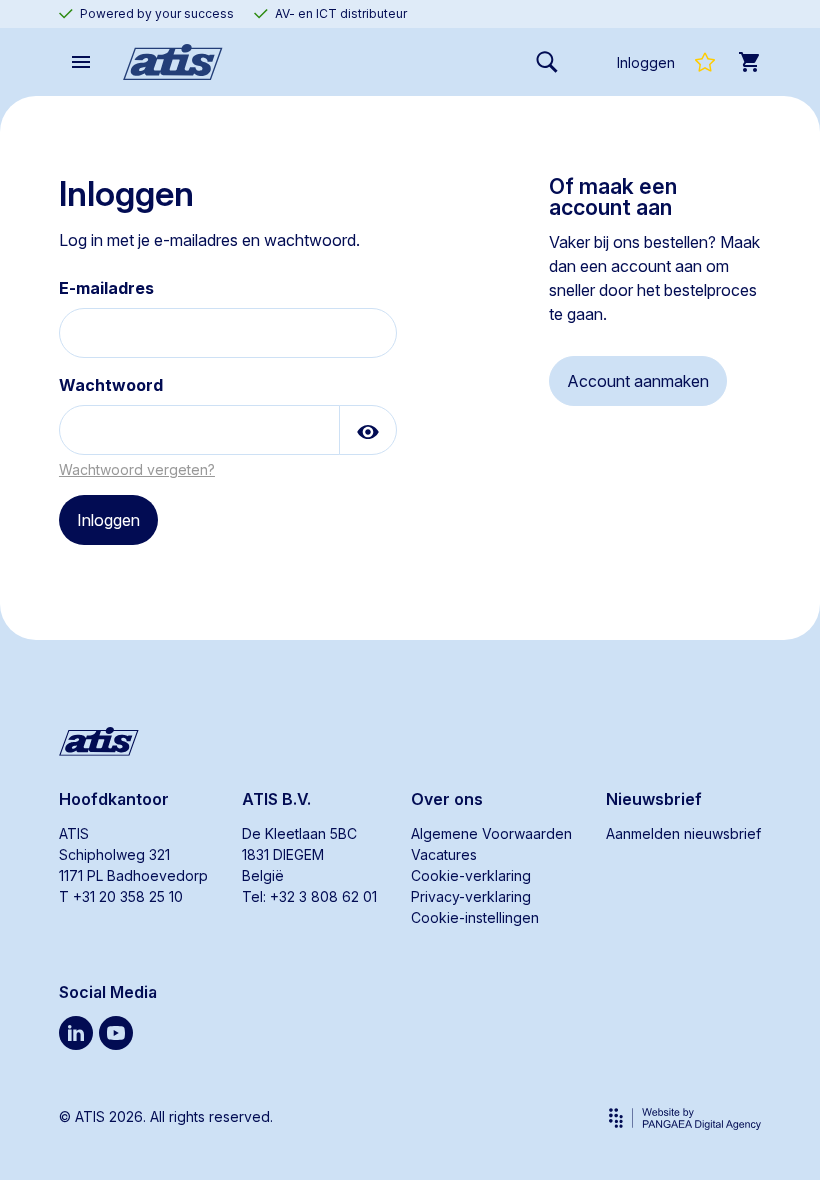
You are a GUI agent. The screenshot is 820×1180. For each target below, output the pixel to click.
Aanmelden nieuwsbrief (683, 833)
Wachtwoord (111, 385)
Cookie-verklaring (471, 875)
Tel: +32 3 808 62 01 (309, 896)
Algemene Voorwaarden (491, 833)
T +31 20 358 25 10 (121, 896)
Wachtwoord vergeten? (137, 469)
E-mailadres (106, 288)
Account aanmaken (638, 381)
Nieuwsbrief (654, 799)
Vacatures (444, 854)
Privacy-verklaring (471, 896)
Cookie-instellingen (475, 917)
